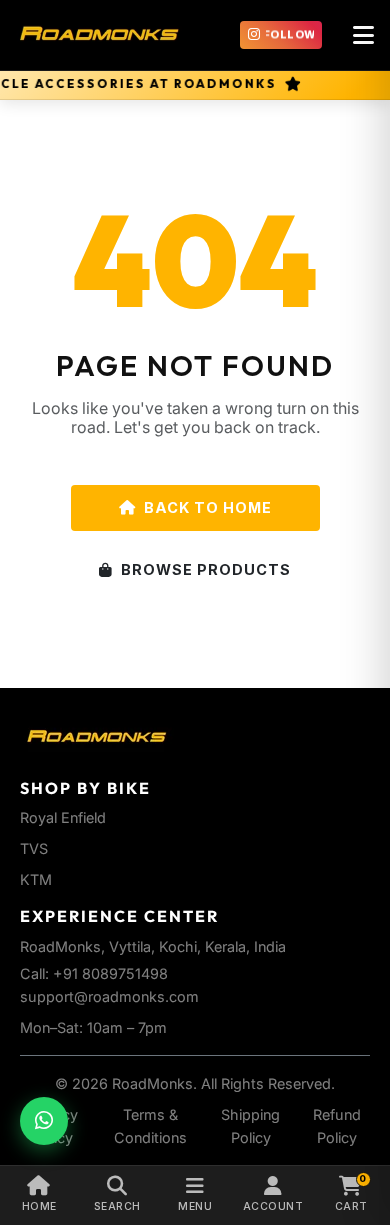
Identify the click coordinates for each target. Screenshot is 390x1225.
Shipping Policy (250, 1126)
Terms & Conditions (150, 1126)
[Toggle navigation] (363, 35)
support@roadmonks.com (109, 996)
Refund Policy (337, 1126)
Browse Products (206, 569)
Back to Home (208, 507)
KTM (36, 879)
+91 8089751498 (110, 973)
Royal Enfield (63, 817)
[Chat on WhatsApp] (44, 1121)
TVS (34, 848)
